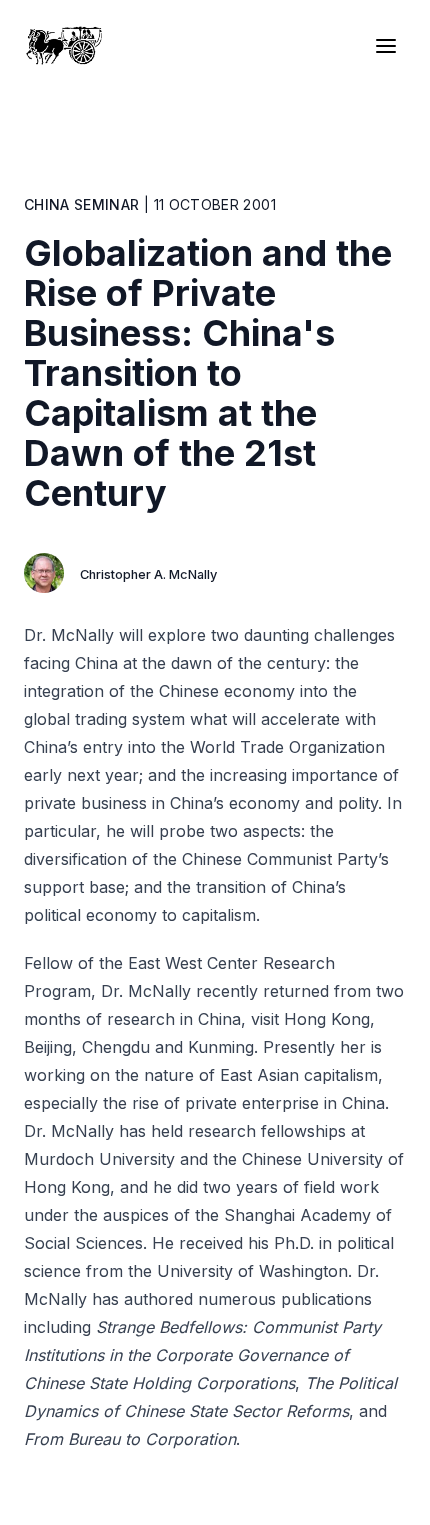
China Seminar (82, 204)
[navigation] (390, 46)
